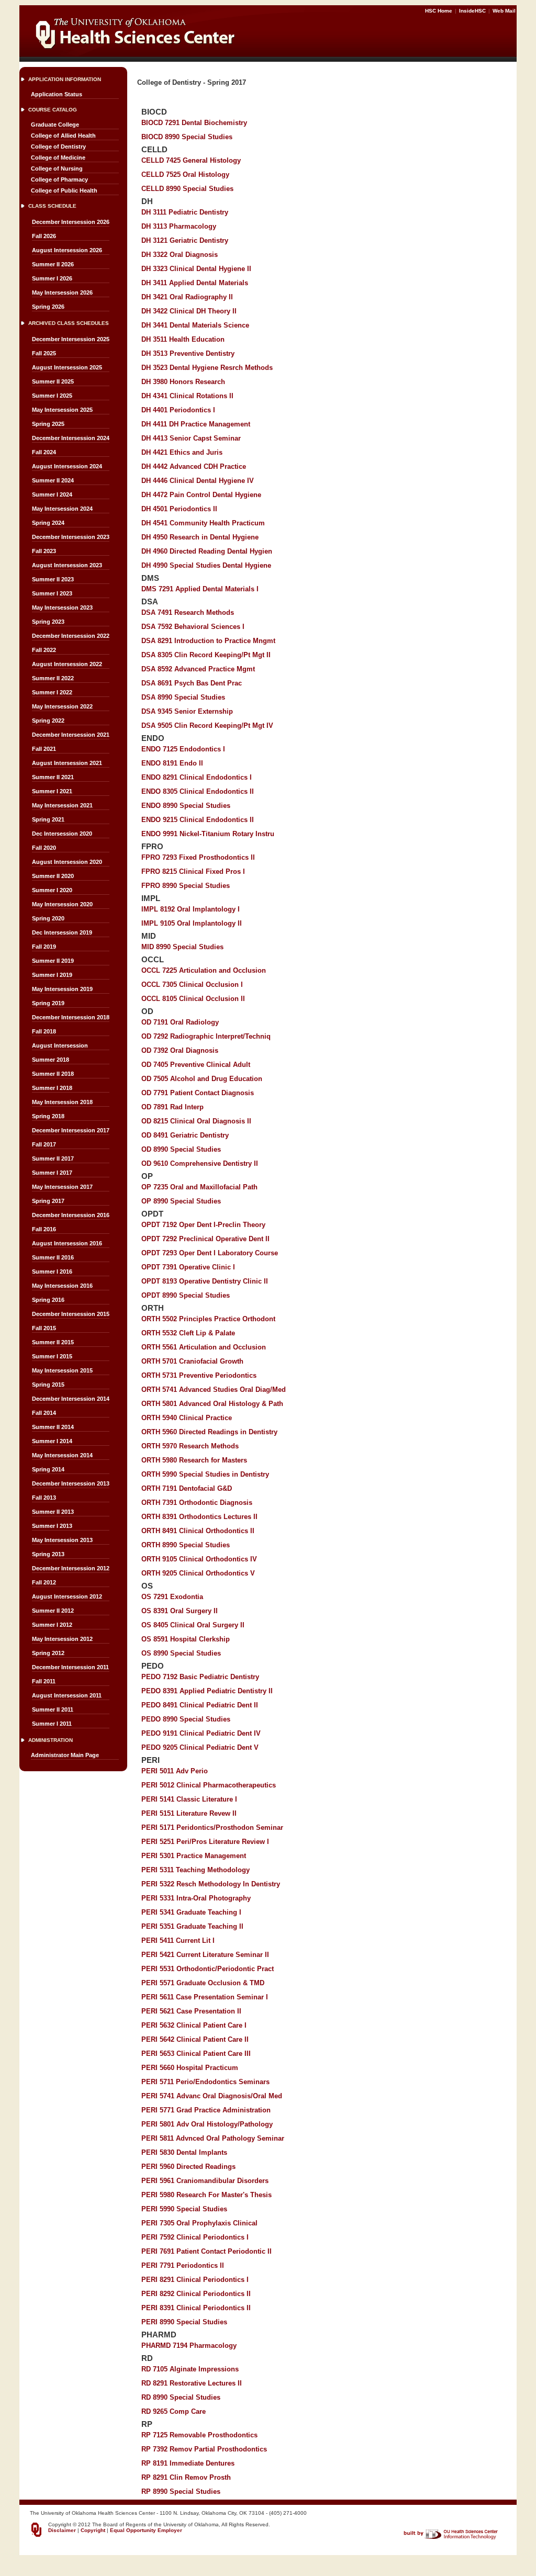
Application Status (57, 94)
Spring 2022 (48, 721)
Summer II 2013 (53, 1512)
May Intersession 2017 (62, 1187)
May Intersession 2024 (62, 509)
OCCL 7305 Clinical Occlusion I (192, 985)
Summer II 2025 (53, 381)
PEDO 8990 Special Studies (186, 1719)
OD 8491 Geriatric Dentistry (185, 1135)
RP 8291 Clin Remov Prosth (186, 2477)
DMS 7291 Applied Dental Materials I (200, 589)
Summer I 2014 (52, 1441)
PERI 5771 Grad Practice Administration (206, 2110)
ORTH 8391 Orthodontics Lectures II (199, 1517)
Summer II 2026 (53, 264)
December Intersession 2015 (71, 1314)
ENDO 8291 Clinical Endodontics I (197, 777)
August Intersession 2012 (67, 1596)
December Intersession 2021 (71, 735)
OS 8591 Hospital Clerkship (186, 1639)
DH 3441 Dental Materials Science (195, 325)
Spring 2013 (48, 1554)
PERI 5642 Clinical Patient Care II (195, 2039)
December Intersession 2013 (71, 1483)
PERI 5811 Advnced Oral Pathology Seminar (213, 2138)
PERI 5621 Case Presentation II (191, 2011)
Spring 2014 (48, 1469)
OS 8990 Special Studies (181, 1653)
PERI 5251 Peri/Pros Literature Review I (205, 1842)
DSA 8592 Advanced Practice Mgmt (198, 669)
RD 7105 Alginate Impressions (190, 2369)
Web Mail (504, 11)
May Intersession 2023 (62, 608)
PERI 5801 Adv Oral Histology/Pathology (207, 2124)
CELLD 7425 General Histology (191, 160)
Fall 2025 (44, 353)
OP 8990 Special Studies (181, 1201)
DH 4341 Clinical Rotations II (187, 396)
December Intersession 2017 (71, 1130)
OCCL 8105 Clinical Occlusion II (193, 999)
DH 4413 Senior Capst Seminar (191, 438)
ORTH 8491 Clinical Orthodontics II (198, 1531)
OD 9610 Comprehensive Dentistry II (200, 1163)
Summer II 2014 (53, 1427)
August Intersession (60, 1045)
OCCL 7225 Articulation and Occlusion (204, 970)
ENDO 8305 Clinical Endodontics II (198, 791)
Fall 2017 (44, 1144)
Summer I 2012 (52, 1625)
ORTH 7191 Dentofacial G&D (187, 1488)
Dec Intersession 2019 (62, 932)
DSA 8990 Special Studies (183, 697)
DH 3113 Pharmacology (179, 226)
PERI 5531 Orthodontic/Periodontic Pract (208, 1969)
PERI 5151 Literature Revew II (189, 1813)
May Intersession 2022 (62, 706)
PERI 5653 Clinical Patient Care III (196, 2054)
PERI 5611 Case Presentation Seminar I (205, 1997)
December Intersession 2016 (71, 1215)
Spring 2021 (48, 819)
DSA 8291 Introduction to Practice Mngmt (208, 641)
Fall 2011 (44, 1681)
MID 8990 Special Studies (182, 947)
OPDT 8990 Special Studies (186, 1295)
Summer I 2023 (52, 593)
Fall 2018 (44, 1031)
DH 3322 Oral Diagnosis (180, 255)
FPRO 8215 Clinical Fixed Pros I (193, 871)
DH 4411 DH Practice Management (196, 424)
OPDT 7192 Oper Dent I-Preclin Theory (203, 1225)
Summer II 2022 (53, 678)
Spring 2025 (48, 424)
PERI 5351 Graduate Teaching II (192, 1926)
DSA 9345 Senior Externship (187, 711)
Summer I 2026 (52, 278)
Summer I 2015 (52, 1356)
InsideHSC (472, 11)
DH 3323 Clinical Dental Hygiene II (196, 269)
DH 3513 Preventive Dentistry (188, 353)
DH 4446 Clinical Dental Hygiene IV (198, 481)
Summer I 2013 (52, 1526)
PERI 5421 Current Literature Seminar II (205, 1955)
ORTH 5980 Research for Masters (194, 1460)
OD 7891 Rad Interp (172, 1107)
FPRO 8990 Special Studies (186, 886)
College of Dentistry (58, 147)
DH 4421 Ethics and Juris (182, 452)
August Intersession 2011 (67, 1695)
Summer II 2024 (53, 480)
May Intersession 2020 (62, 904)
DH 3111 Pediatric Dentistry (185, 212)
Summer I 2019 (52, 975)
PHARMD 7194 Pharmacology (189, 2346)
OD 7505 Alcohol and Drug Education (202, 1079)
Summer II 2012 (53, 1611)
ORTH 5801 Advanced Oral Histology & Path (212, 1404)
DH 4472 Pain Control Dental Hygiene (201, 495)
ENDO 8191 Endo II (172, 763)
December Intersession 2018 (71, 1017)
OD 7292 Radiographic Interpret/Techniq (206, 1036)
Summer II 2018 (53, 1074)
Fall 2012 (44, 1582)
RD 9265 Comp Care (174, 2411)
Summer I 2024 (52, 494)
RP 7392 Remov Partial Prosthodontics (204, 2449)
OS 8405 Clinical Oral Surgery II (193, 1625)
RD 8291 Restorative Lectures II (192, 2383)
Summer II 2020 (53, 876)
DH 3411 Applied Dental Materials (195, 283)
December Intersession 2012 (71, 1568)
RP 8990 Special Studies (181, 2491)
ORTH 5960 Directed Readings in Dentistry (209, 1432)
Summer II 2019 (53, 961)
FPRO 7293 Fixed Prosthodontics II (198, 857)
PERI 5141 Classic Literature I (189, 1799)
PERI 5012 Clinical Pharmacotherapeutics (209, 1785)
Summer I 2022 (52, 692)
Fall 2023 (44, 551)
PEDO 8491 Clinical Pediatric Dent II (200, 1705)
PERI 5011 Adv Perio (175, 1771)
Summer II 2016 (53, 1257)
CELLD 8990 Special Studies (187, 189)
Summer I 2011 (52, 1724)
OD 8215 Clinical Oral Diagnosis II (196, 1121)
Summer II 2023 (53, 579)
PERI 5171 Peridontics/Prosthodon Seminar (212, 1827)
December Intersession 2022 (71, 636)
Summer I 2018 (52, 1088)
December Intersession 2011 (70, 1667)
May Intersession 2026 (62, 293)
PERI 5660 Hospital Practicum (190, 2068)
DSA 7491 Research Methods (188, 612)
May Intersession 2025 (62, 410)
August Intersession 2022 (67, 664)
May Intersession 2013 (62, 1540)
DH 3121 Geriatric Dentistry (185, 240)
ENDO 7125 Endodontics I (183, 749)
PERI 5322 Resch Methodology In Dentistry (211, 1884)
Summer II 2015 (53, 1342)
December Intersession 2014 (71, 1399)
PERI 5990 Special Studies (184, 2209)
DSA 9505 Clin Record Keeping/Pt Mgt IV (207, 725)
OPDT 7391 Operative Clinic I (188, 1267)
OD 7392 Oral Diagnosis (180, 1050)
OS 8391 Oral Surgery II (180, 1611)
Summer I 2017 (52, 1173)
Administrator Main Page (65, 1755)
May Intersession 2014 (62, 1455)
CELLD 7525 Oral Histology (185, 175)
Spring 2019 (48, 1003)
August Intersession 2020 (67, 862)
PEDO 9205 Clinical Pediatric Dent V (200, 1747)
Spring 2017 (48, 1201)
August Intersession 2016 (67, 1243)
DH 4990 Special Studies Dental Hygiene (206, 565)
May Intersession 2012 (62, 1639)
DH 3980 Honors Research (183, 382)
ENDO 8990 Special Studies (186, 806)
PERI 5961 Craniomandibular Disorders (205, 2181)
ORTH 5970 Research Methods (190, 1446)
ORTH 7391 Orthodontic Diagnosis (197, 1503)
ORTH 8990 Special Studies (186, 1545)
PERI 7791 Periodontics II (183, 2265)
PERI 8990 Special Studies (184, 2322)
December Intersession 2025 (71, 339)
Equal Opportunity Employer (146, 2530)
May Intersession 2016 (62, 1286)
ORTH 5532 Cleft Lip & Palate (188, 1333)
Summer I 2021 (52, 791)
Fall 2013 (44, 1498)
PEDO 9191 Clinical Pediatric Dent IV (201, 1733)
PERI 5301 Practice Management (194, 1856)
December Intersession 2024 (71, 438)
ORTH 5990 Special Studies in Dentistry (205, 1474)
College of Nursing (57, 168)
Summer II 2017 (53, 1158)
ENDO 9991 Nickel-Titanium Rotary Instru (208, 834)
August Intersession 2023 (67, 565)
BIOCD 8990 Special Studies (187, 137)
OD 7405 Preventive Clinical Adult (196, 1065)
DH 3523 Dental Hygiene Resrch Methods (207, 368)
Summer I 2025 (52, 396)
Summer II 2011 (53, 1709)
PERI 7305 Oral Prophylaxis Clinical (199, 2223)
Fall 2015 (44, 1328)
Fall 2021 (44, 749)
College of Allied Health (63, 136)
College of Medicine (58, 158)
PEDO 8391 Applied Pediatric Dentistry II (207, 1691)
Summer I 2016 (52, 1272)
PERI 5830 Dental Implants (184, 2152)
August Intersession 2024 (67, 466)
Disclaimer (62, 2530)
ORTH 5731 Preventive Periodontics (199, 1375)
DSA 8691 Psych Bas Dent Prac (192, 683)
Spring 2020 (48, 918)
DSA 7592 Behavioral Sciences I (193, 627)
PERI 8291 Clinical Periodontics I (195, 2280)
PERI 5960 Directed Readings (188, 2167)
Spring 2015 (48, 1385)
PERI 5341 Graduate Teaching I (191, 1912)
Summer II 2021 (53, 777)
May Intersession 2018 (62, 1102)
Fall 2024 (44, 452)
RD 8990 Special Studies (181, 2397)
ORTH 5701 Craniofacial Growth (192, 1361)
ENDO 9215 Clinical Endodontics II (198, 820)
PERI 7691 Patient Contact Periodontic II (206, 2251)
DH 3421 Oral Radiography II (187, 297)
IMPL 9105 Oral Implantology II (192, 923)
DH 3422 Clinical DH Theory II (189, 311)
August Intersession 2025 (67, 367)
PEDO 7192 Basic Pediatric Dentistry (200, 1677)
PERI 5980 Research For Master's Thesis (206, 2195)
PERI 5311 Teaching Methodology (196, 1870)
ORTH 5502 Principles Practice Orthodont (208, 1319)
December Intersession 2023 (71, 537)
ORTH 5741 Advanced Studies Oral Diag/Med (214, 1390)
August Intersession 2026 (67, 250)
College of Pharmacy (59, 179)
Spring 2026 (48, 307)
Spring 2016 (48, 1300)
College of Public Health (64, 190)
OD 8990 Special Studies (181, 1149)
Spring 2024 (48, 523)
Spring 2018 (48, 1116)
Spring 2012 (48, 1653)
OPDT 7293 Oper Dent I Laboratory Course (210, 1253)
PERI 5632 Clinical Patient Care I (194, 2025)
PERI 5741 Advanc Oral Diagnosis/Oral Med (212, 2096)
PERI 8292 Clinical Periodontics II (196, 2294)
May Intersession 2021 (62, 805)
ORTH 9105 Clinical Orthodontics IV (199, 1559)
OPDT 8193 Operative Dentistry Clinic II (205, 1281)
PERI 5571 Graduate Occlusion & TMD (203, 1983)
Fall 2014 (44, 1413)
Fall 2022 (44, 650)
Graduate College (55, 125)
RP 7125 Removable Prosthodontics (199, 2435)
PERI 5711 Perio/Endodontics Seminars (205, 2082)
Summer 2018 (51, 1060)
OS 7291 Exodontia (172, 1597)
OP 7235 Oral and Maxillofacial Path (199, 1187)
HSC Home (439, 11)
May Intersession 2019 (62, 989)
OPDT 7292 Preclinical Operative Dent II (205, 1239)
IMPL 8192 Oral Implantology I (191, 909)
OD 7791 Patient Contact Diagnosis (198, 1093)
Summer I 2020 (52, 890)
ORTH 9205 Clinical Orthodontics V (198, 1573)
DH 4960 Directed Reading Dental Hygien (207, 551)
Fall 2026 (44, 236)
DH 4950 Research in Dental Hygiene (200, 537)
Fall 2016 (44, 1229)
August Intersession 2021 (67, 763)
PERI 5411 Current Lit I (178, 1941)
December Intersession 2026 (71, 222)
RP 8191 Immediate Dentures (188, 2463)
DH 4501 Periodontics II (179, 509)
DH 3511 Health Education (183, 339)
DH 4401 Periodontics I (178, 410)
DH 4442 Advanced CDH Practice (194, 466)
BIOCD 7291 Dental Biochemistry (194, 123)
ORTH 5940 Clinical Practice (187, 1418)
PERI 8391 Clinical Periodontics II (196, 2308)
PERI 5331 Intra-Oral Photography (196, 1898)
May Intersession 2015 (62, 1370)
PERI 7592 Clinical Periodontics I (195, 2237)
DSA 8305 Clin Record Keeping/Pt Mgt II (206, 655)
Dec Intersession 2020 (62, 834)
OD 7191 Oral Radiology (180, 1022)
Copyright (93, 2530)
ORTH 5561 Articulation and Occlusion (204, 1347)
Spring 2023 (48, 622)
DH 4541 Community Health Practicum (203, 523)
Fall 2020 (44, 848)
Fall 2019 (44, 947)
